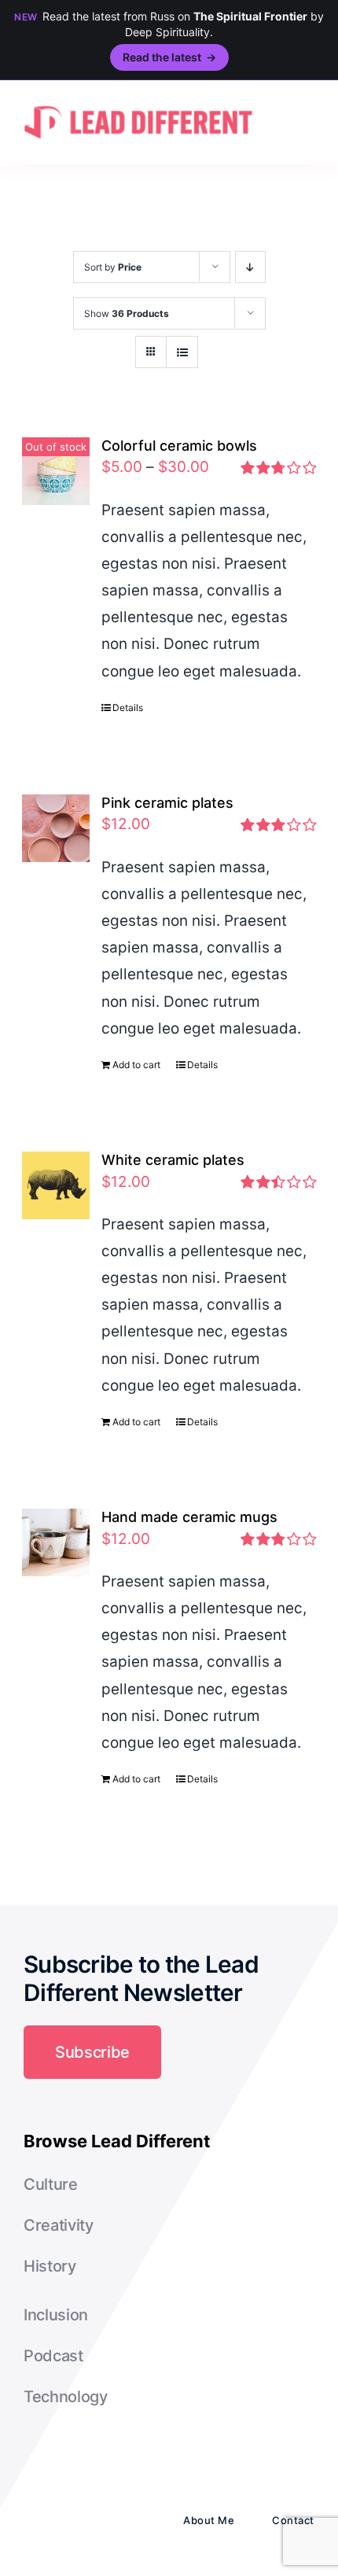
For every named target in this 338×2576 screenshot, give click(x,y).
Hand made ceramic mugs (189, 1517)
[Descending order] (250, 267)
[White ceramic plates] (56, 1185)
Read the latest (169, 57)
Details (128, 708)
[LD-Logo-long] (138, 103)
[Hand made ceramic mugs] (56, 1542)
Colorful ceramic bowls (179, 446)
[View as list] (182, 352)
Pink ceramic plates (167, 803)
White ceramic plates (173, 1160)
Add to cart (136, 1065)
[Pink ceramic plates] (56, 828)
